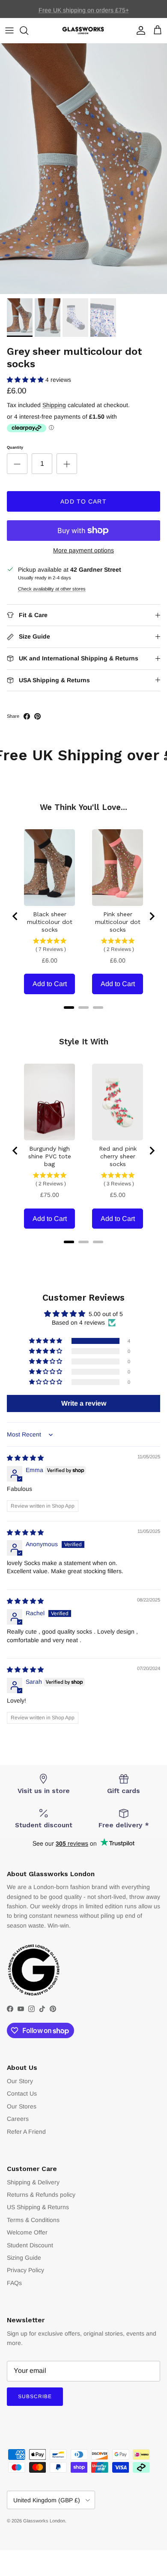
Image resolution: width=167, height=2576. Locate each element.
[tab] (69, 1008)
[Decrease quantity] (17, 464)
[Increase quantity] (67, 464)
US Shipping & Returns (38, 2207)
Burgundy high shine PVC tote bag (50, 1156)
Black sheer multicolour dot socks (50, 922)
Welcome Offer (27, 2232)
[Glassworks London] (83, 31)
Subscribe (35, 2396)
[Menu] (9, 30)
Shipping (54, 405)
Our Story (20, 2081)
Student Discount (30, 2245)
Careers (18, 2119)
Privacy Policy (25, 2270)
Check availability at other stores (52, 589)
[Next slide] (152, 916)
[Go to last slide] (15, 916)
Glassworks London (44, 2521)
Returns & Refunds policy (41, 2195)
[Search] (28, 30)
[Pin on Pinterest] (37, 716)
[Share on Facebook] (27, 716)
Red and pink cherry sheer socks (118, 1156)
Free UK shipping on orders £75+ (84, 9)
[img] (25, 1458)
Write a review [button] (84, 1403)
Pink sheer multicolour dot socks (118, 922)
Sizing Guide (24, 2258)
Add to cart (83, 501)
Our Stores (22, 2106)
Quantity (15, 447)
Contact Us (22, 2093)
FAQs (14, 2283)
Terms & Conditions (33, 2220)
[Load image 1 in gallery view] (83, 169)
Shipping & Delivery (33, 2182)
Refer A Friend (26, 2132)
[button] (26, 380)
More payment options (83, 550)
